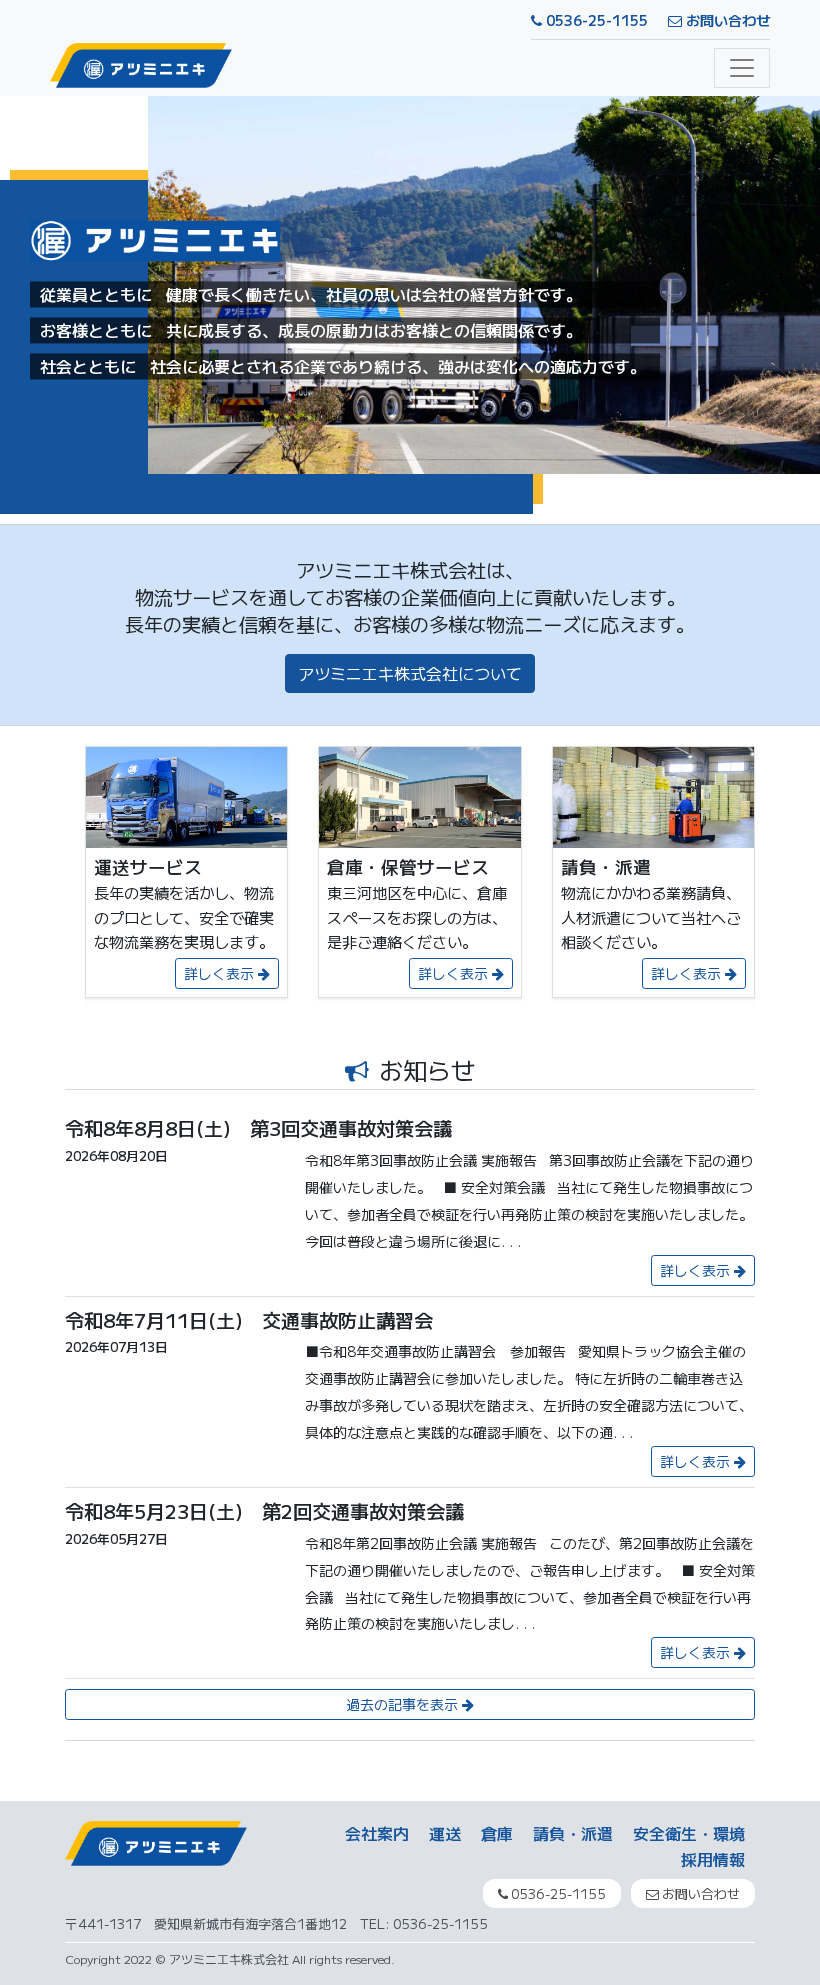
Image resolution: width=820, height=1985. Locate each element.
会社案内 (377, 1833)
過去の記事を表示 (404, 1704)
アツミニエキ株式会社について (410, 673)
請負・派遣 (573, 1833)
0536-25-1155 (595, 20)
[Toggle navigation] (742, 68)
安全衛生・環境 (689, 1833)
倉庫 (497, 1833)
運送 (445, 1833)
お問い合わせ (726, 20)
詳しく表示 (221, 973)
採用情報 (713, 1859)
